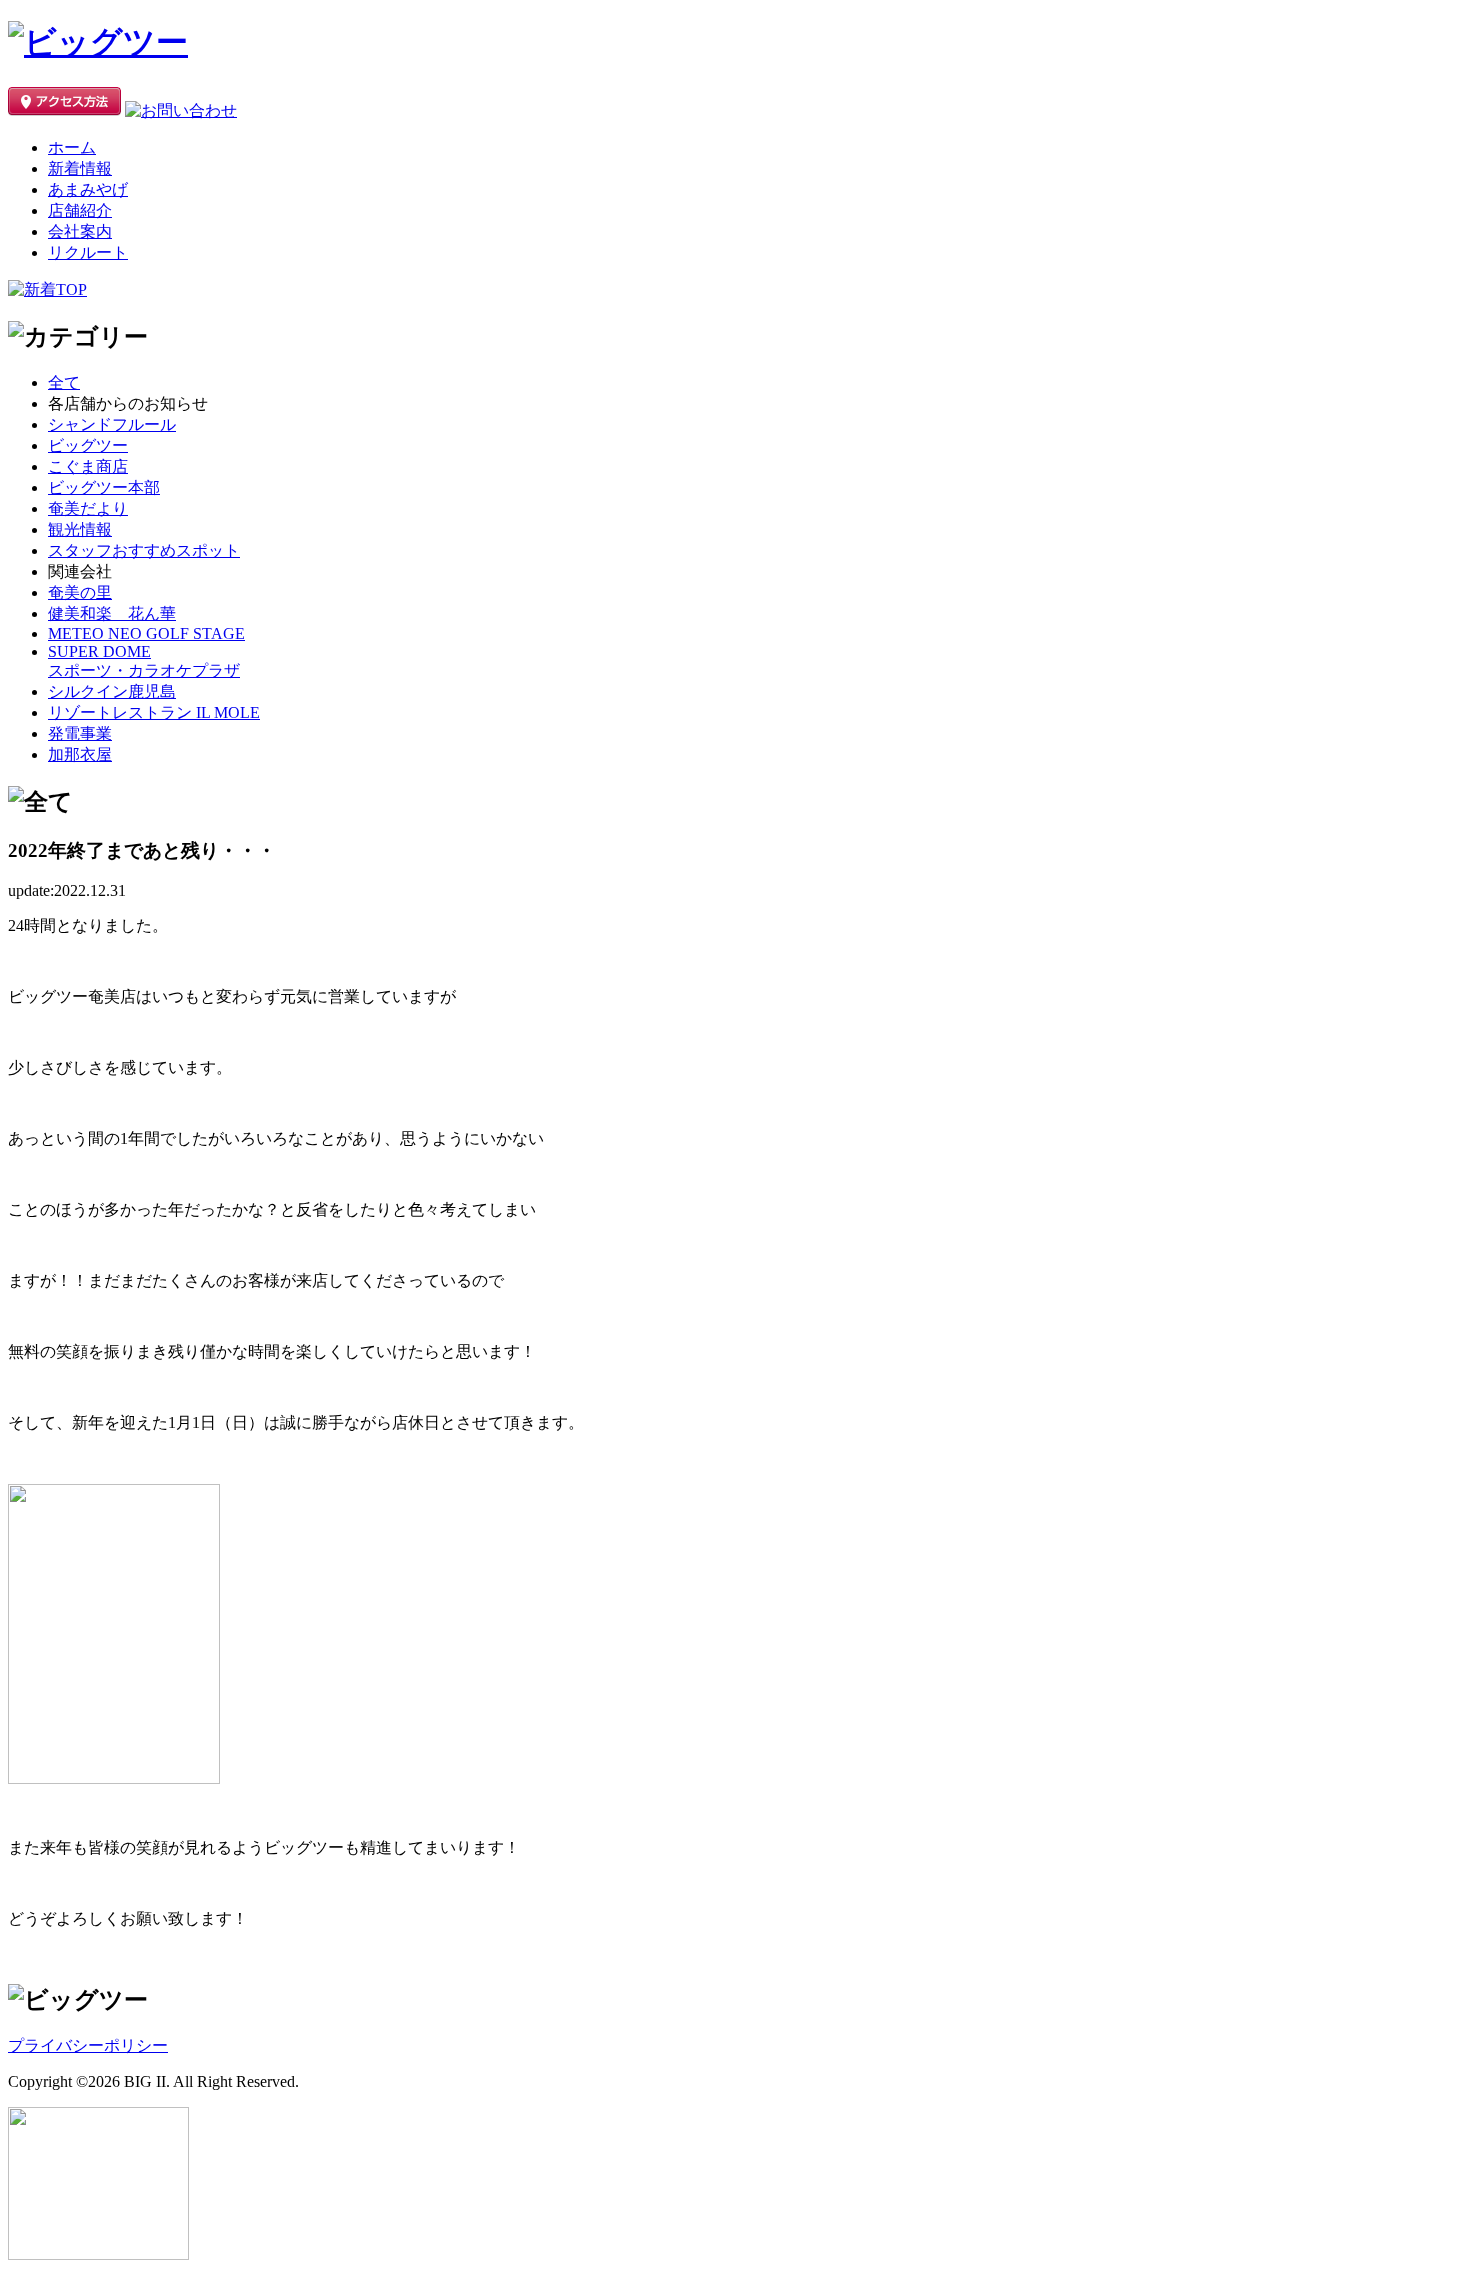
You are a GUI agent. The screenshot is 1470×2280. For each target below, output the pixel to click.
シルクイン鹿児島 (112, 691)
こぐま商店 (88, 466)
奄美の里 (80, 592)
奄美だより (88, 508)
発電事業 (80, 733)
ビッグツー (88, 445)
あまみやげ (88, 189)
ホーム (72, 147)
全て (64, 382)
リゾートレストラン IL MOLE (154, 712)
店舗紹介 (80, 210)
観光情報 (80, 529)
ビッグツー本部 (104, 487)
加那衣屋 (80, 754)
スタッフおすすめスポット (144, 550)
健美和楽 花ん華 (112, 613)
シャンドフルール (112, 424)
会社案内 (80, 231)
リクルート (88, 252)
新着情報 (80, 168)
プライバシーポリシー (88, 2045)
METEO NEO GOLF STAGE (146, 633)
